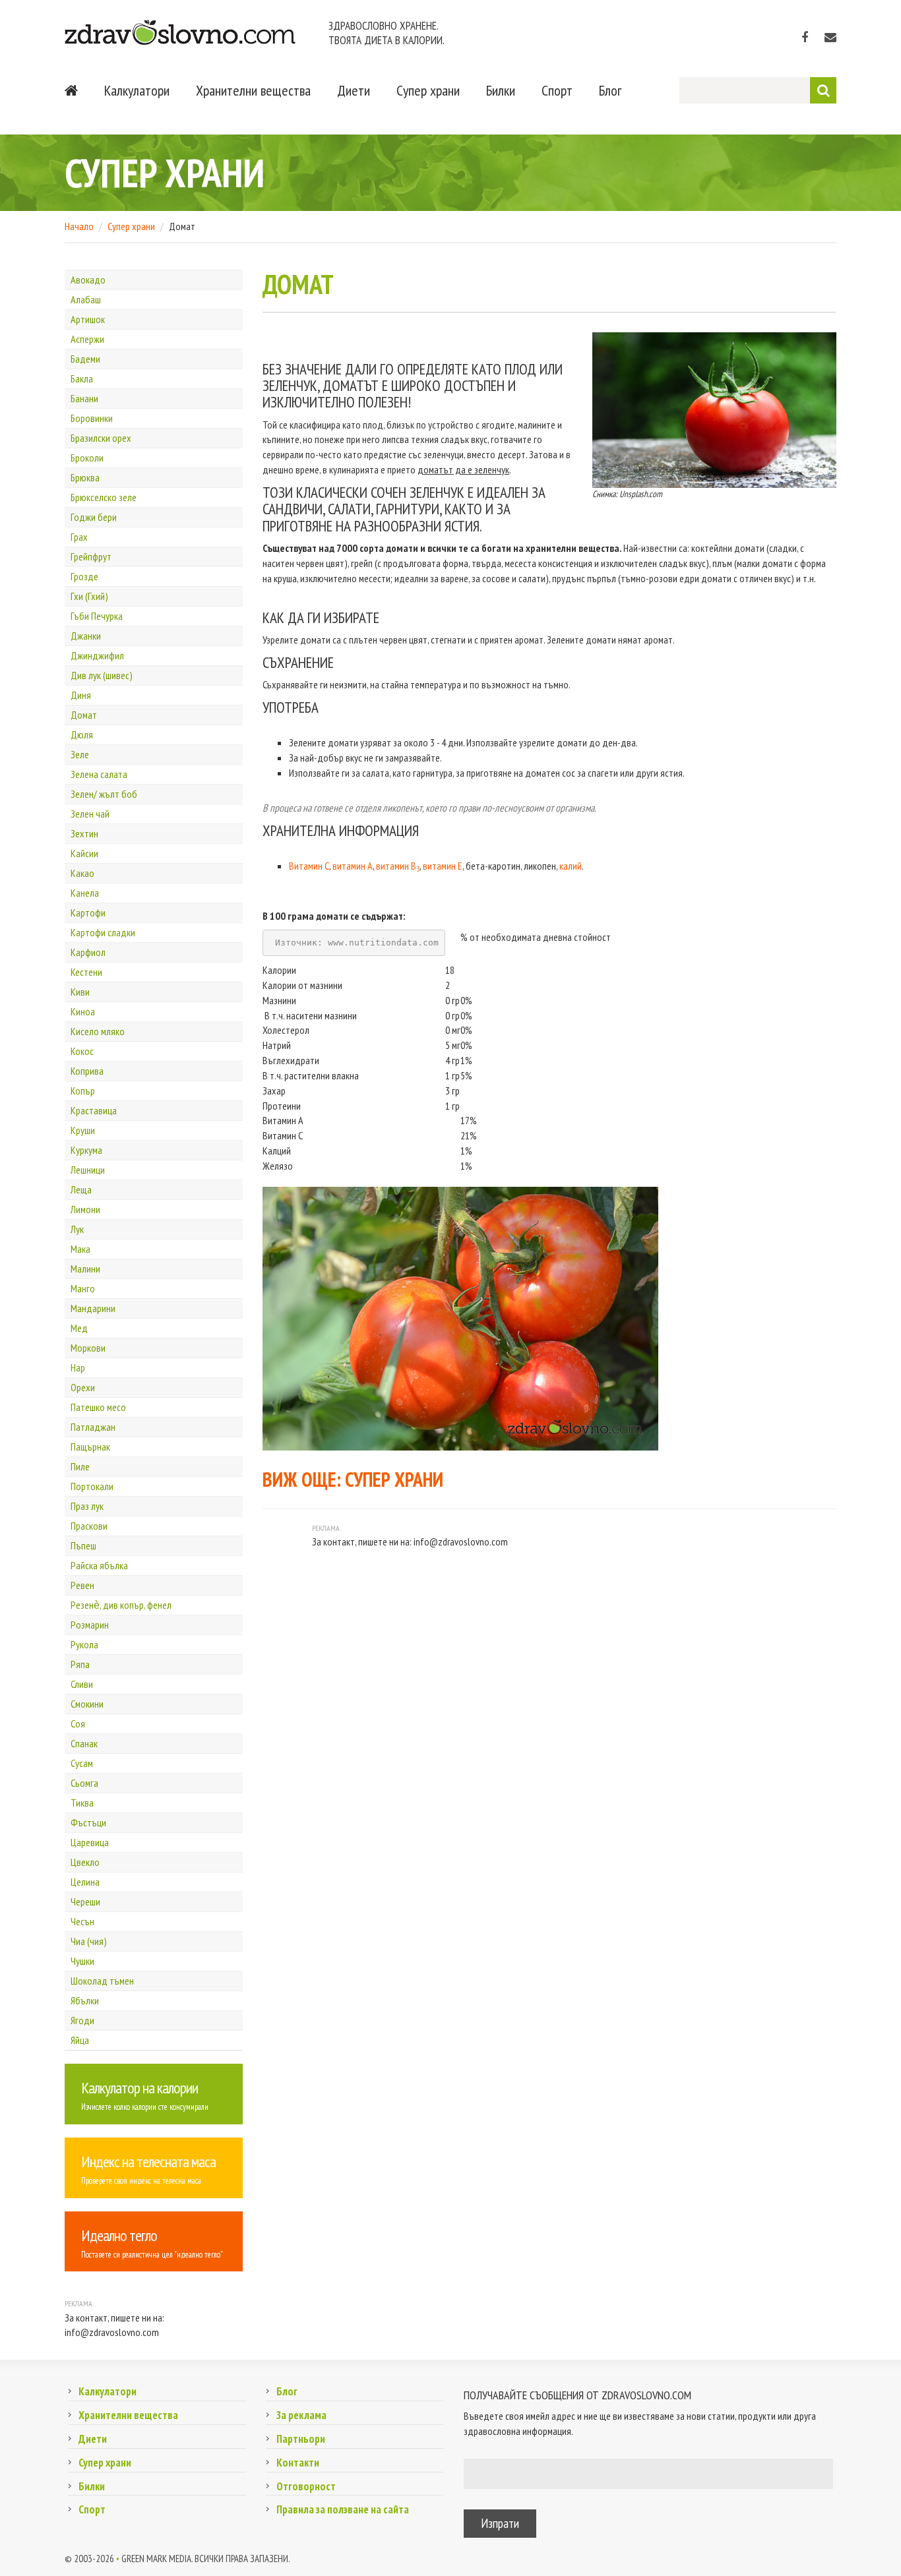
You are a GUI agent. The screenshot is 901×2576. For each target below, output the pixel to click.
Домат (84, 715)
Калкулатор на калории (140, 2088)
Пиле (80, 1466)
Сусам (82, 1763)
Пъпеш (83, 1545)
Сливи (82, 1684)
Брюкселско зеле (104, 497)
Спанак (84, 1743)
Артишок (88, 319)
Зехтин (84, 833)
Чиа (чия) (89, 1941)
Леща (81, 1189)
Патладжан (93, 1427)
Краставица (94, 1110)
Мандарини (93, 1308)
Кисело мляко (98, 1031)
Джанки (86, 636)
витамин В (398, 866)
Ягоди (82, 2020)
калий (571, 866)
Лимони (85, 1209)
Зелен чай (90, 814)
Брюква (85, 477)
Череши (85, 1902)
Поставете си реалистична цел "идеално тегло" (152, 2255)
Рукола (84, 1644)
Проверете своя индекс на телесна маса (141, 2181)
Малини (85, 1269)
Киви (80, 992)
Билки (501, 90)
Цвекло (85, 1862)
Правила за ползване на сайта (343, 2509)
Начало (79, 226)
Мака (80, 1249)
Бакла (82, 378)
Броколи (87, 458)
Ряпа (80, 1664)
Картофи (88, 913)
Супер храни (428, 90)
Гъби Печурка (97, 616)
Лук (77, 1229)
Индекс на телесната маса (148, 2162)
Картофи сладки (103, 932)
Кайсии (84, 853)
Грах (79, 537)
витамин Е (443, 866)
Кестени (86, 972)
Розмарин (90, 1625)
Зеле (80, 754)
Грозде (84, 576)
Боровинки (92, 418)
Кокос (82, 1051)
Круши (83, 1130)
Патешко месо (98, 1407)
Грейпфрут (91, 556)
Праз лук (87, 1506)
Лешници (88, 1170)
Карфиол (88, 952)
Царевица (90, 1842)
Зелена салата (99, 774)
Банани (84, 398)
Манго (83, 1288)
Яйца (80, 2040)
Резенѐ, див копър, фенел (121, 1605)
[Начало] (71, 90)
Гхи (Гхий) (89, 596)
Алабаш (86, 299)
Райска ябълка (99, 1565)
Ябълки (85, 2000)
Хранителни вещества (253, 90)
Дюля (82, 734)
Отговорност (306, 2486)
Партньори (301, 2439)
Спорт (557, 90)
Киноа (83, 1011)
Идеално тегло (119, 2235)
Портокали (92, 1486)
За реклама (301, 2415)
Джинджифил (97, 655)
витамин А (353, 866)
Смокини (87, 1704)
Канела (85, 893)
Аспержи (87, 339)
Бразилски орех (101, 438)
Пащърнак (90, 1447)
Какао (82, 873)
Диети (354, 90)
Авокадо (88, 280)
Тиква (82, 1803)
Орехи (83, 1387)
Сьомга (84, 1783)
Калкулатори (137, 90)
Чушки (82, 1961)
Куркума (86, 1150)
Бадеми (85, 359)
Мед (79, 1328)
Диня (81, 695)
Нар (78, 1367)
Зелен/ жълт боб (104, 794)
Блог (610, 90)
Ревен (82, 1585)
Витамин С (309, 866)
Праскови (89, 1526)
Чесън (82, 1921)
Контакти (298, 2463)
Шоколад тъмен (102, 1981)
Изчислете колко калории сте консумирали (145, 2107)
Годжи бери (94, 517)
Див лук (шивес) (102, 675)
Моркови (88, 1348)
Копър (83, 1091)
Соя (78, 1723)
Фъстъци (88, 1822)
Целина (85, 1882)
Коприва (87, 1071)
